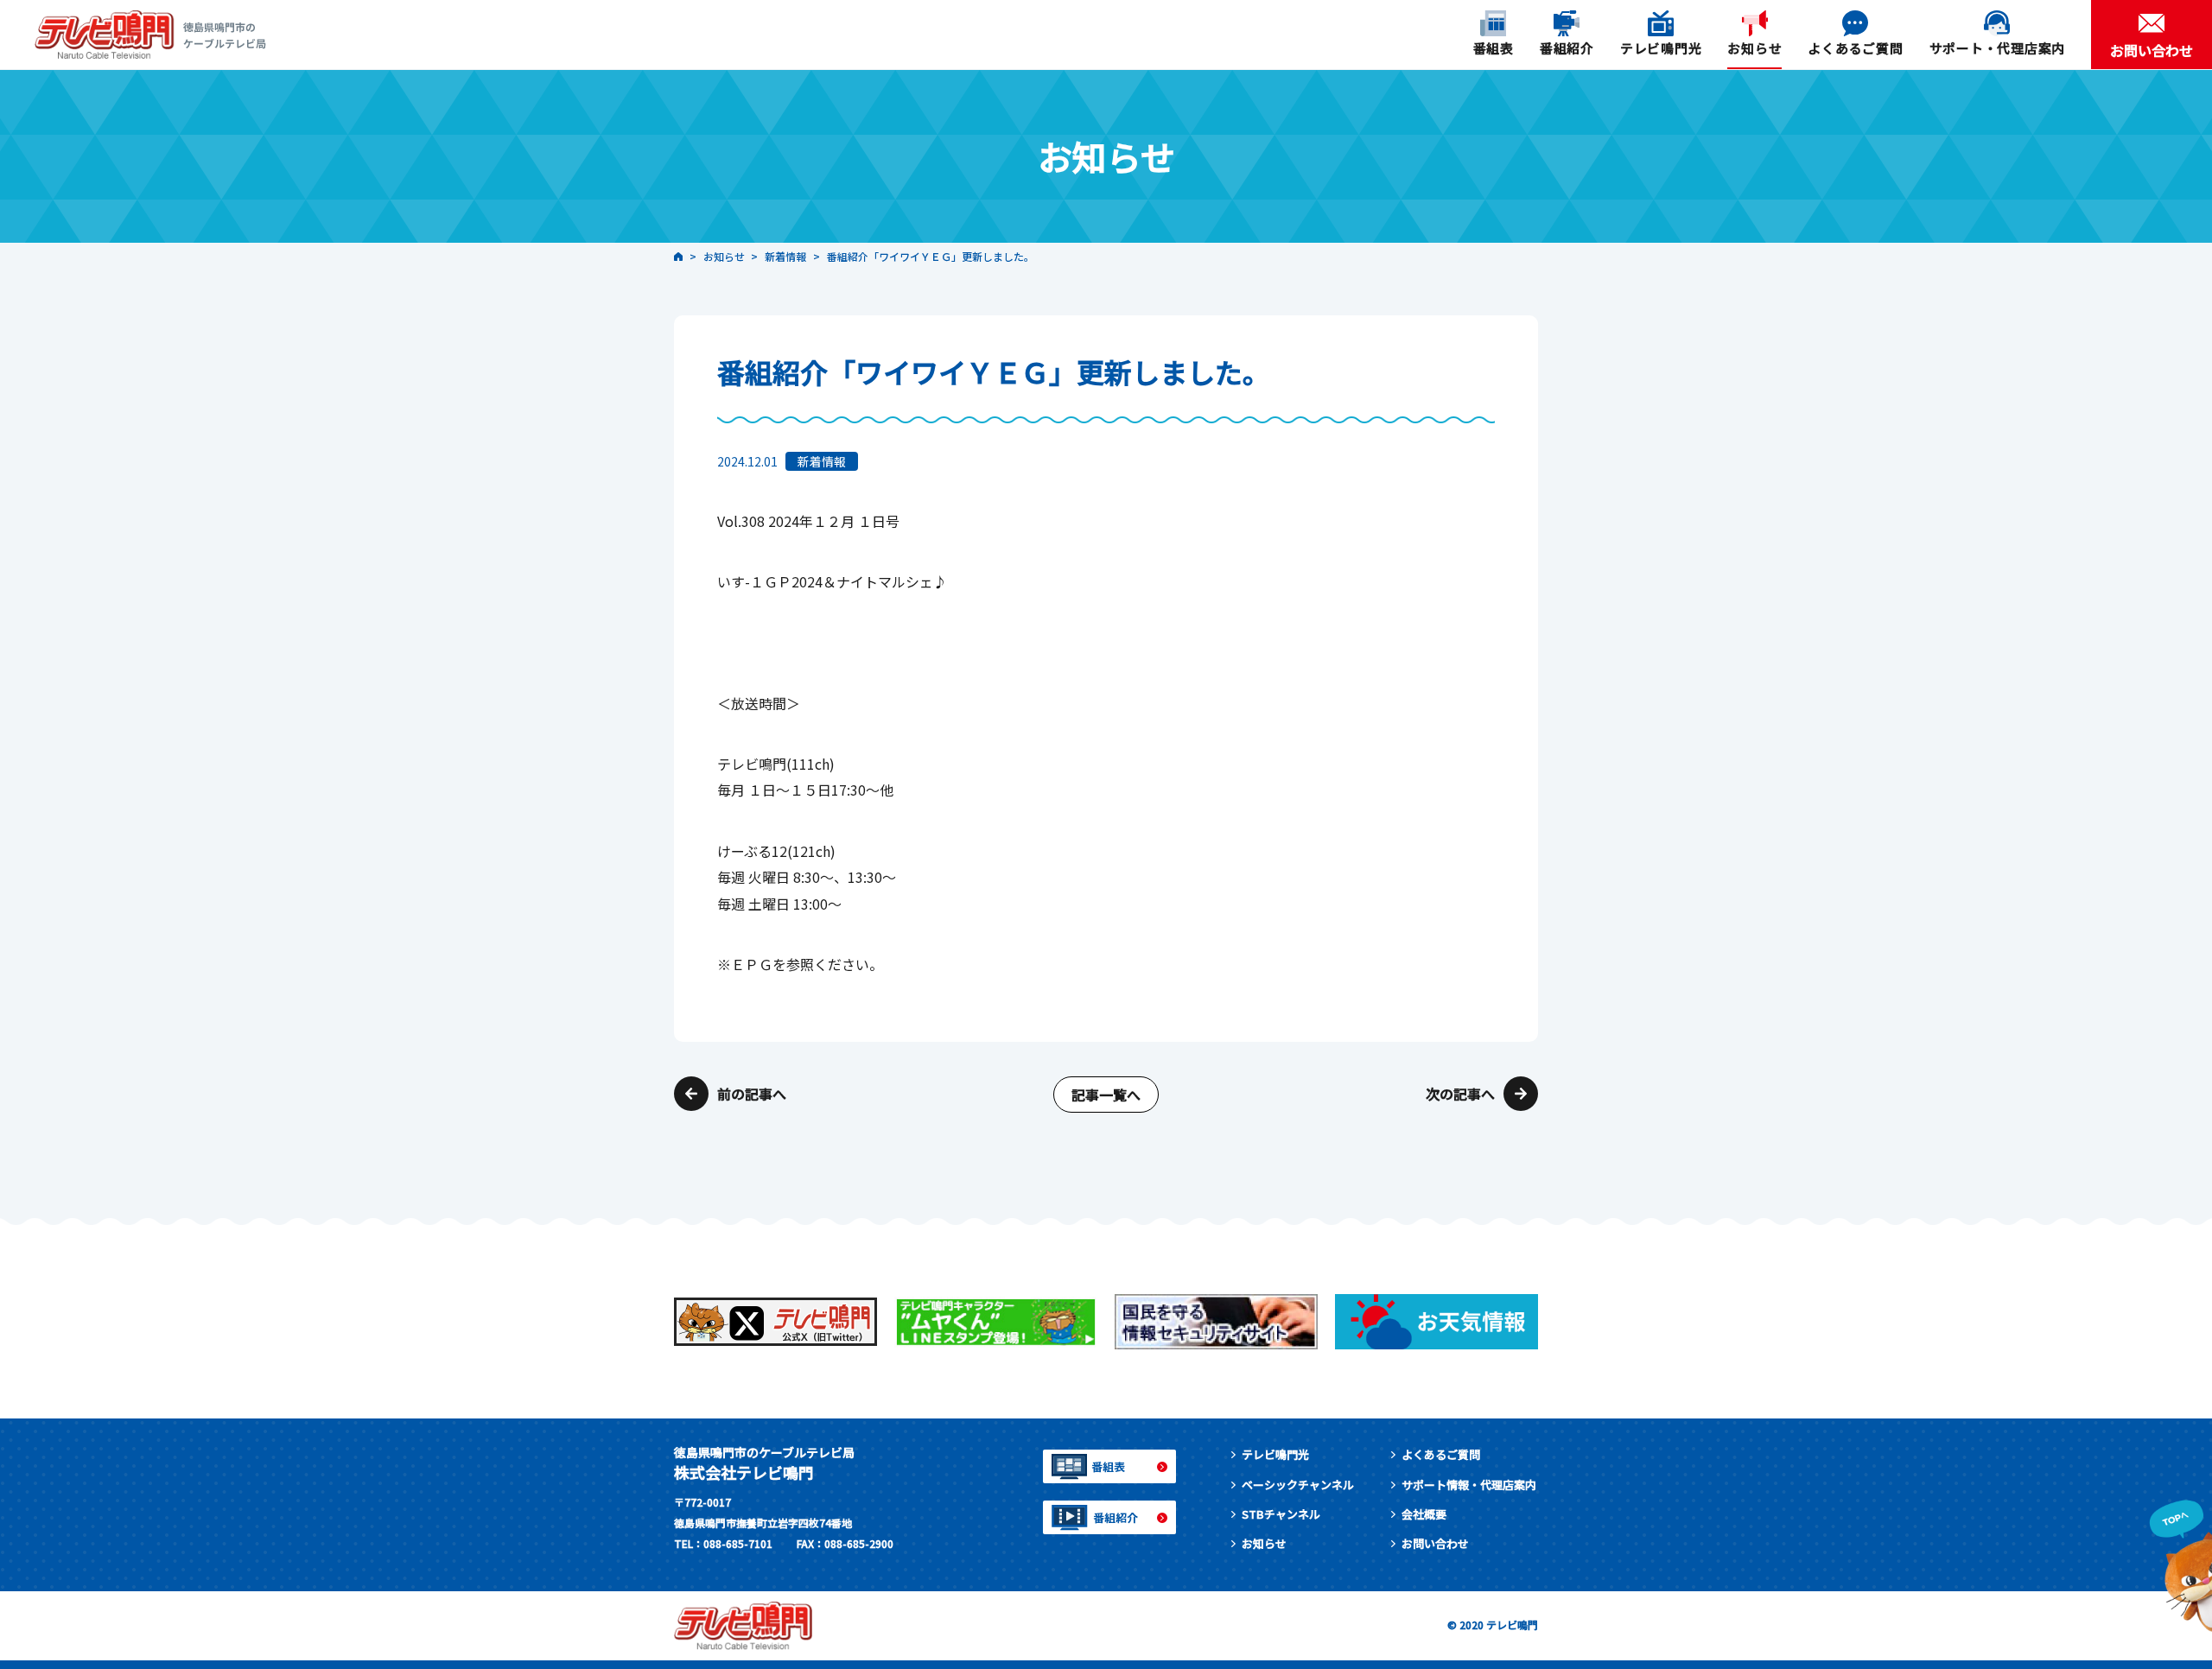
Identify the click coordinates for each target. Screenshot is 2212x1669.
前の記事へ (752, 1094)
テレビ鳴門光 (1275, 1454)
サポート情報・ (1469, 1485)
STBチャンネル (1281, 1514)
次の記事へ (1460, 1094)
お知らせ (1264, 1543)
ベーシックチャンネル (1298, 1485)
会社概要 (1424, 1514)
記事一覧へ (1106, 1095)
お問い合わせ (1435, 1543)
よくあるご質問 (1441, 1454)
